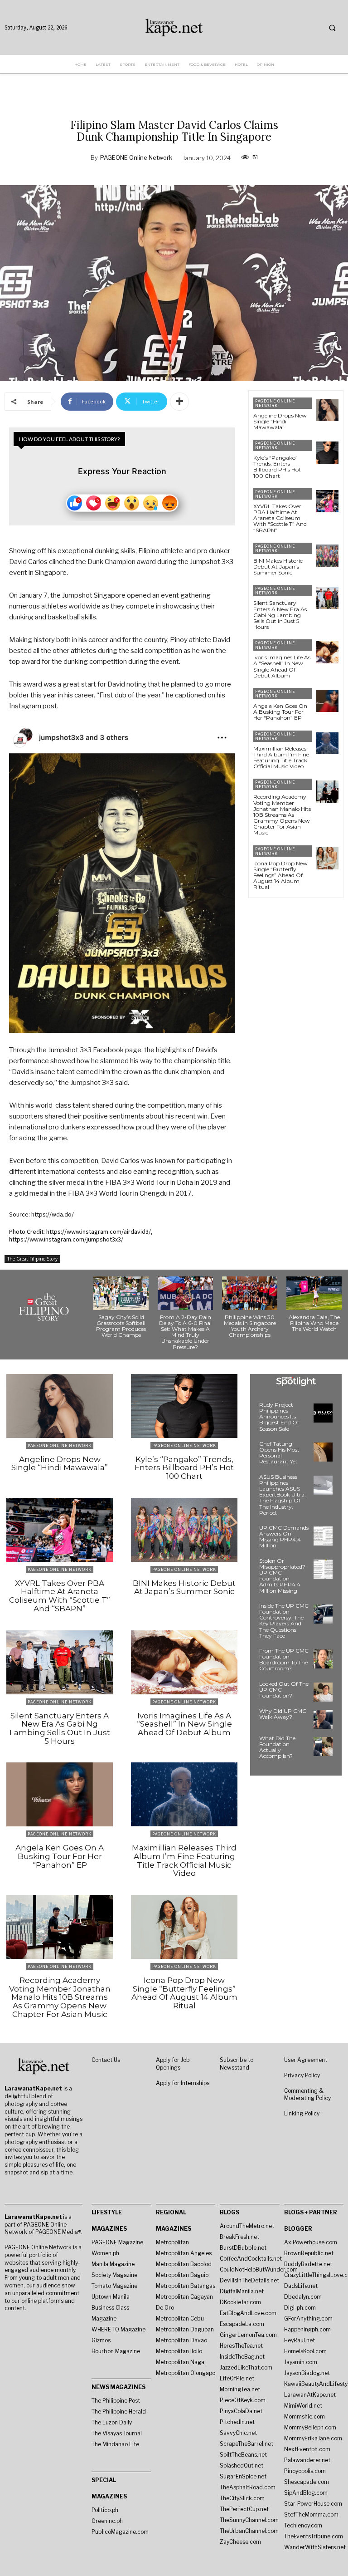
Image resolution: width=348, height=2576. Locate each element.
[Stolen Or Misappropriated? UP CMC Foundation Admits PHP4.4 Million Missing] (323, 1569)
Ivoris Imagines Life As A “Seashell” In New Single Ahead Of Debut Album (282, 666)
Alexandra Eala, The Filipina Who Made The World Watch (314, 1323)
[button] (332, 28)
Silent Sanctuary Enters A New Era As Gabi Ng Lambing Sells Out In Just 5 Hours (280, 615)
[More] (179, 402)
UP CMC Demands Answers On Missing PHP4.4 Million (284, 1537)
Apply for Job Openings (173, 2064)
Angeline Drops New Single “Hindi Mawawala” (280, 421)
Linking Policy (302, 2113)
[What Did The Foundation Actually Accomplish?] (323, 1747)
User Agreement (306, 2060)
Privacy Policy (302, 2075)
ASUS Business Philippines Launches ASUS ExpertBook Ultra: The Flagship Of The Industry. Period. (283, 1495)
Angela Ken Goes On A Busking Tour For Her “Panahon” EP (280, 712)
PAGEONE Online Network (136, 157)
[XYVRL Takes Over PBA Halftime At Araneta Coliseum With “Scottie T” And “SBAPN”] (327, 501)
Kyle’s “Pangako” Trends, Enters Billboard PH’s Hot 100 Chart (277, 467)
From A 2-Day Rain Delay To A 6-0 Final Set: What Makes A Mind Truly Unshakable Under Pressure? (185, 1332)
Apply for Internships (183, 2083)
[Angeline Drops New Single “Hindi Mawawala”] (327, 410)
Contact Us (106, 2060)
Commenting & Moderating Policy (307, 2095)
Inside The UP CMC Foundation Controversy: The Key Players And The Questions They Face (284, 1621)
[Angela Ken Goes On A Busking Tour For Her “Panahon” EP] (327, 701)
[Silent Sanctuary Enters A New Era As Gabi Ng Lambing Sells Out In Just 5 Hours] (327, 598)
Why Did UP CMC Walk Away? (283, 1714)
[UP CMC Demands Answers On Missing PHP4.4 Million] (323, 1536)
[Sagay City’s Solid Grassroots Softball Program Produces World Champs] (121, 1293)
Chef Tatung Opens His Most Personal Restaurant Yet (279, 1453)
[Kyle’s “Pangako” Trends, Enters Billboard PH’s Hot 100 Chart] (327, 453)
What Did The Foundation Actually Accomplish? (277, 1747)
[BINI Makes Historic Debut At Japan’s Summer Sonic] (327, 556)
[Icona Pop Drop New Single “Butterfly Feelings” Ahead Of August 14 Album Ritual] (327, 858)
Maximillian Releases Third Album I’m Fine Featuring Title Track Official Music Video (281, 758)
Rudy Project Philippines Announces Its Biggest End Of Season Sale (279, 1417)
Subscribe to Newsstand (237, 2064)
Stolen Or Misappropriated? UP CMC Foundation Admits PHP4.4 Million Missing (282, 1576)
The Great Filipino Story (32, 1259)
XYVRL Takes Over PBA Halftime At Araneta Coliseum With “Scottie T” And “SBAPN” (280, 518)
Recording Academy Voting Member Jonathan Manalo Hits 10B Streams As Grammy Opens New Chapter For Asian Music (282, 815)
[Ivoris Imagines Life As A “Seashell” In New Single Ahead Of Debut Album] (327, 652)
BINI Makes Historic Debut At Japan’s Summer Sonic (278, 567)
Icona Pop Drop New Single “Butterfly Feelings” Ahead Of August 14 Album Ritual (280, 875)
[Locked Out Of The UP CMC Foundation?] (323, 1692)
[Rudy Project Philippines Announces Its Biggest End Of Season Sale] (323, 1413)
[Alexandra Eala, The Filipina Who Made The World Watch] (314, 1293)
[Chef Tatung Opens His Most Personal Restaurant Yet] (323, 1452)
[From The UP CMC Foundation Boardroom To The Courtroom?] (323, 1659)
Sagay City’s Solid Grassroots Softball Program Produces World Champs (121, 1326)
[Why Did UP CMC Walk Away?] (323, 1719)
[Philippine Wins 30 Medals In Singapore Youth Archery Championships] (250, 1293)
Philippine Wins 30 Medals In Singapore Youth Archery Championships (250, 1326)
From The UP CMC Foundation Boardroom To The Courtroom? (284, 1660)
